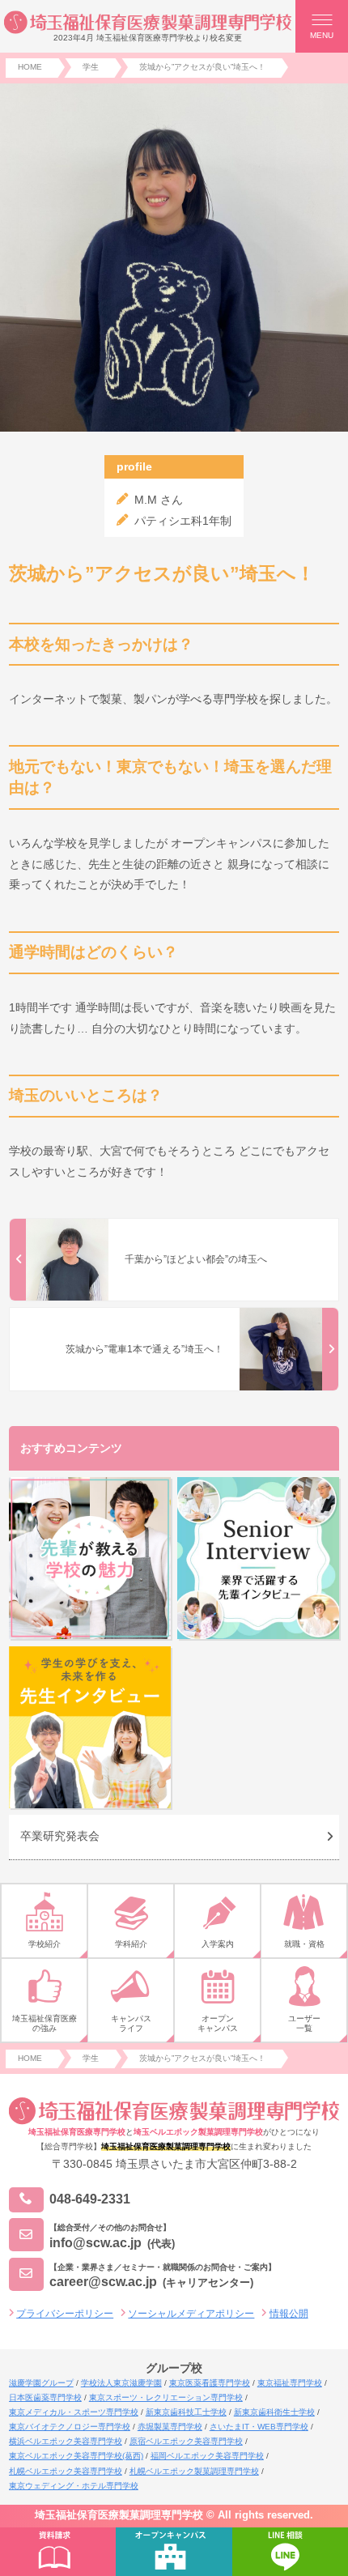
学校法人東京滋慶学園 (121, 2383)
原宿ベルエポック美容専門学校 (186, 2441)
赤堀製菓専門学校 (170, 2427)
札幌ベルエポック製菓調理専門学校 (194, 2471)
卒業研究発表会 (60, 1836)
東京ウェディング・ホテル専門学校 (74, 2486)
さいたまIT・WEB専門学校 (259, 2427)
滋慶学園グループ (41, 2383)
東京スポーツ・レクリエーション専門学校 (166, 2397)
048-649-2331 (90, 2199)
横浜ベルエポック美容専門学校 (66, 2441)
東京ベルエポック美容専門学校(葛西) (76, 2456)
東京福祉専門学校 (290, 2383)
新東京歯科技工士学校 (186, 2412)
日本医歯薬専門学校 (45, 2397)
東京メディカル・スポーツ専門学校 (74, 2412)
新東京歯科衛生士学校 (274, 2412)
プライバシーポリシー (65, 2314)
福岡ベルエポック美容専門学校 (207, 2456)
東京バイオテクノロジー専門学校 (70, 2427)
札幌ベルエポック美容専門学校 (66, 2471)
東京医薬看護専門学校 (210, 2383)
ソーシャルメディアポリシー (191, 2314)
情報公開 (289, 2314)
